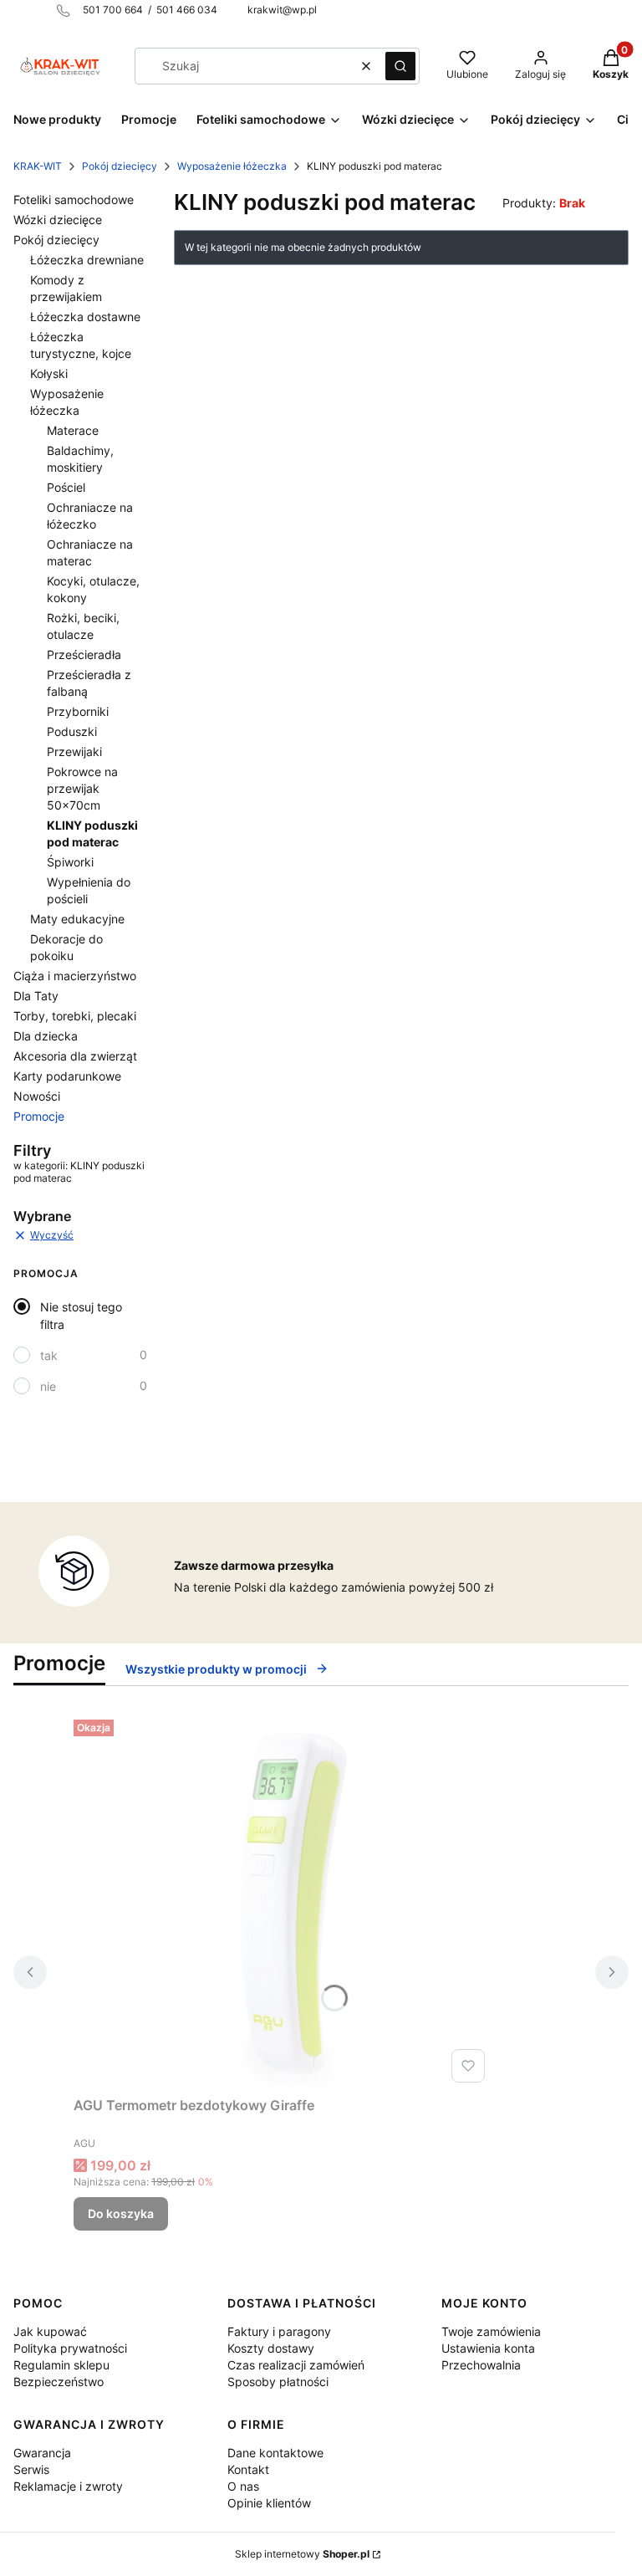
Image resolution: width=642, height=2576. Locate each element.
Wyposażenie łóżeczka (232, 166)
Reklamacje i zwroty (68, 2486)
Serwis (31, 2469)
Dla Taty (36, 996)
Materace (73, 430)
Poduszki (72, 731)
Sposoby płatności (278, 2382)
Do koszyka (121, 2213)
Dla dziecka (46, 1036)
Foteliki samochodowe (74, 199)
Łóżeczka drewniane (87, 260)
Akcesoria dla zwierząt (75, 1056)
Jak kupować (50, 2331)
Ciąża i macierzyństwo (75, 976)
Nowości (37, 1096)
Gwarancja (42, 2453)
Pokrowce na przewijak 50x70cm (82, 788)
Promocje (39, 1116)
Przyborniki (78, 711)
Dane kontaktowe (275, 2453)
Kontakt (248, 2469)
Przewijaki (74, 751)
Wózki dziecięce (58, 220)
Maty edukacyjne (77, 919)
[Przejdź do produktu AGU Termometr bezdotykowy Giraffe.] (283, 1901)
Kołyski (49, 373)
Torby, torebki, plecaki (75, 1016)
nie (48, 1386)
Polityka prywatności (70, 2348)
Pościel (66, 487)
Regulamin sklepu (61, 2365)
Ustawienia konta (488, 2348)
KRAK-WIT (38, 166)
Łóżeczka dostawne (85, 317)
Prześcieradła (84, 654)
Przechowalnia (481, 2365)
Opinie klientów (269, 2503)
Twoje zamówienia (491, 2331)
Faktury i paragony (279, 2331)
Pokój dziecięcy (120, 166)
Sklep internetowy (302, 2554)
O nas (243, 2486)
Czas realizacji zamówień (296, 2365)
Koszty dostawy (271, 2348)
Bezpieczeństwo (59, 2382)
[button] (400, 66)
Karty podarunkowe (67, 1076)
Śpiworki (70, 862)
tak (49, 1355)
